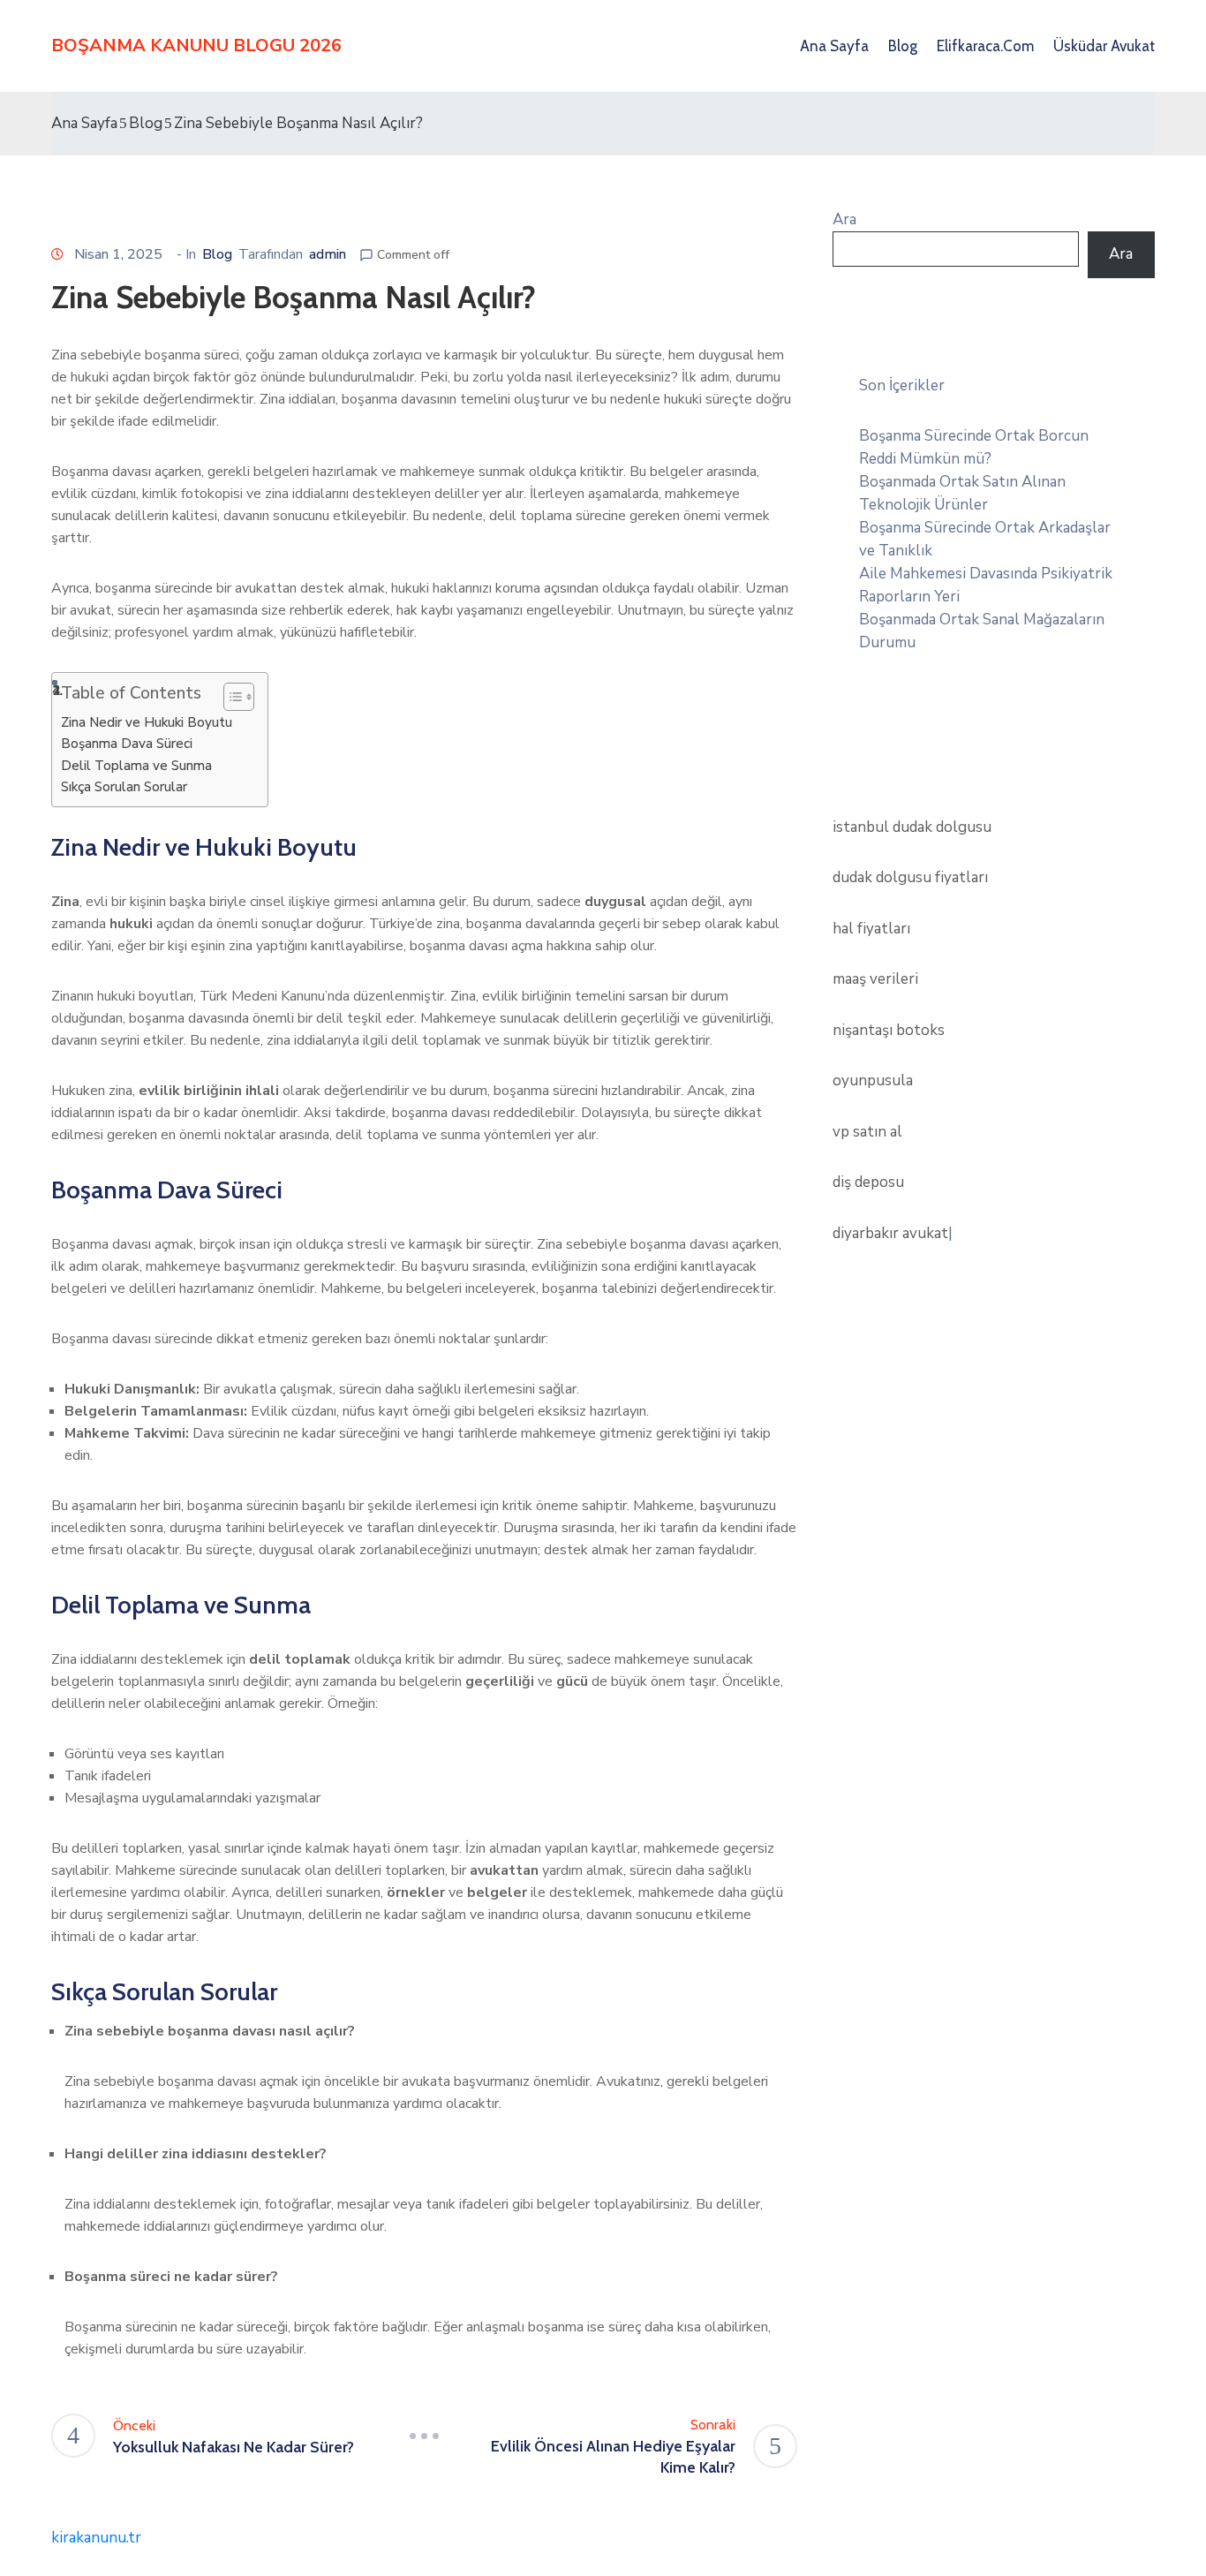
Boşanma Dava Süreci (127, 744)
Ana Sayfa (834, 46)
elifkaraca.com (985, 46)
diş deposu (868, 1182)
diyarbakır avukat (890, 1233)
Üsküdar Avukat (1104, 46)
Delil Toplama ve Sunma (136, 766)
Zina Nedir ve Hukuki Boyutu (147, 722)
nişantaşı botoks (889, 1030)
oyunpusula (873, 1080)
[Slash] (425, 2436)
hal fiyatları (871, 929)
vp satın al (867, 1132)
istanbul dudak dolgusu (912, 827)
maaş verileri (875, 979)
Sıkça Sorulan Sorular (124, 787)
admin (328, 254)
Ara (844, 219)
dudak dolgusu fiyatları (910, 877)
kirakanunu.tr (96, 2538)
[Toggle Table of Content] (230, 697)
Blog (903, 46)
